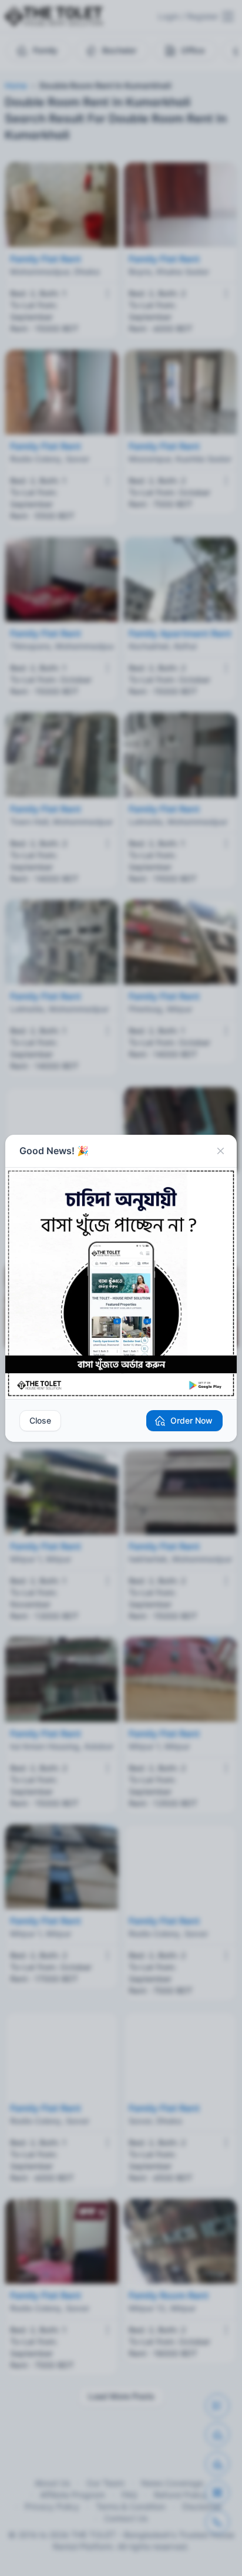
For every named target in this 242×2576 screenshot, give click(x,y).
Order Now (191, 1420)
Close (40, 1420)
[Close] (220, 1151)
